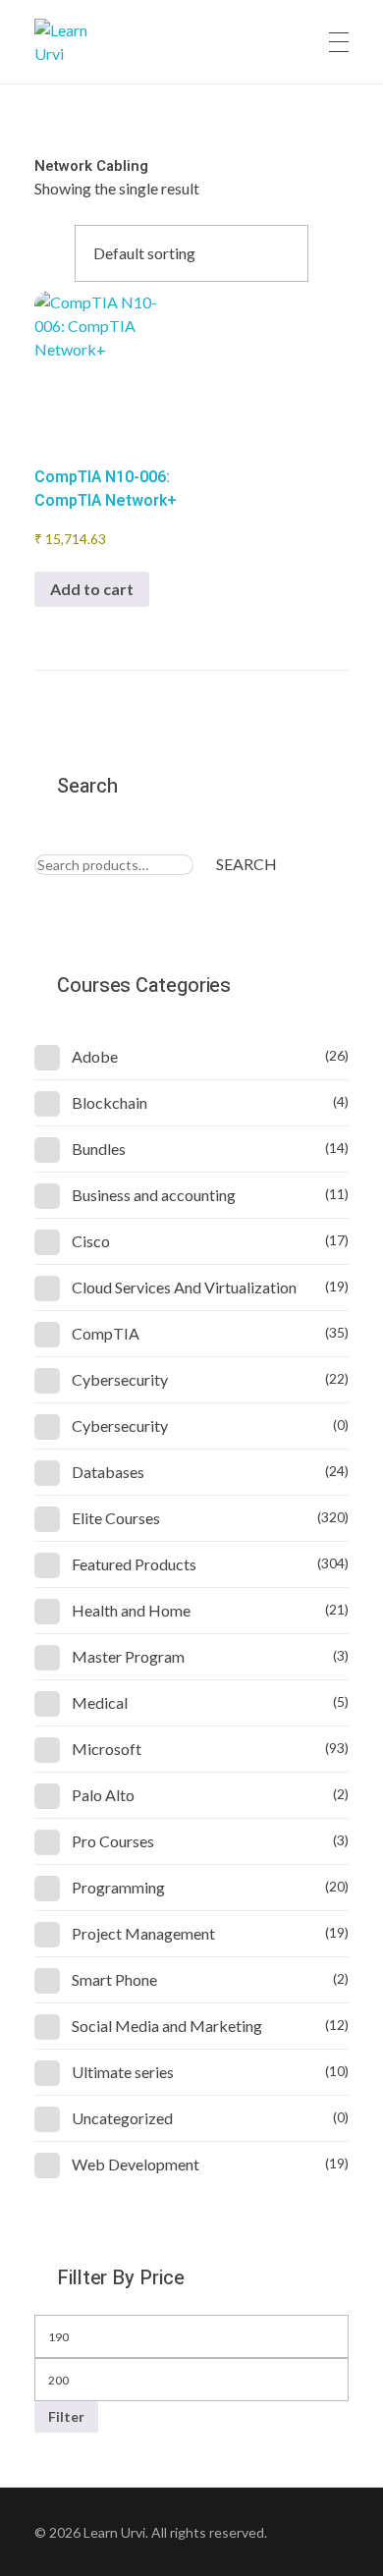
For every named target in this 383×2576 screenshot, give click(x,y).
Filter (66, 2416)
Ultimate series (123, 2072)
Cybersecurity (120, 1379)
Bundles (99, 1149)
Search (246, 864)
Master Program (128, 1656)
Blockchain (109, 1102)
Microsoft (107, 1749)
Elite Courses (116, 1518)
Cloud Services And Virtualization (184, 1287)
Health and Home (131, 1610)
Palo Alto (103, 1795)
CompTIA (106, 1333)
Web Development (136, 2164)
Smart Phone (114, 1979)
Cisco (91, 1241)
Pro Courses (113, 1841)
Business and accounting (154, 1195)
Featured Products (134, 1564)
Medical (100, 1702)
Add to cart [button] (92, 589)
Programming (118, 1887)
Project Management (143, 1933)
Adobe (95, 1056)
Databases (108, 1472)
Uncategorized (122, 2118)
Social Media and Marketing (167, 2026)
